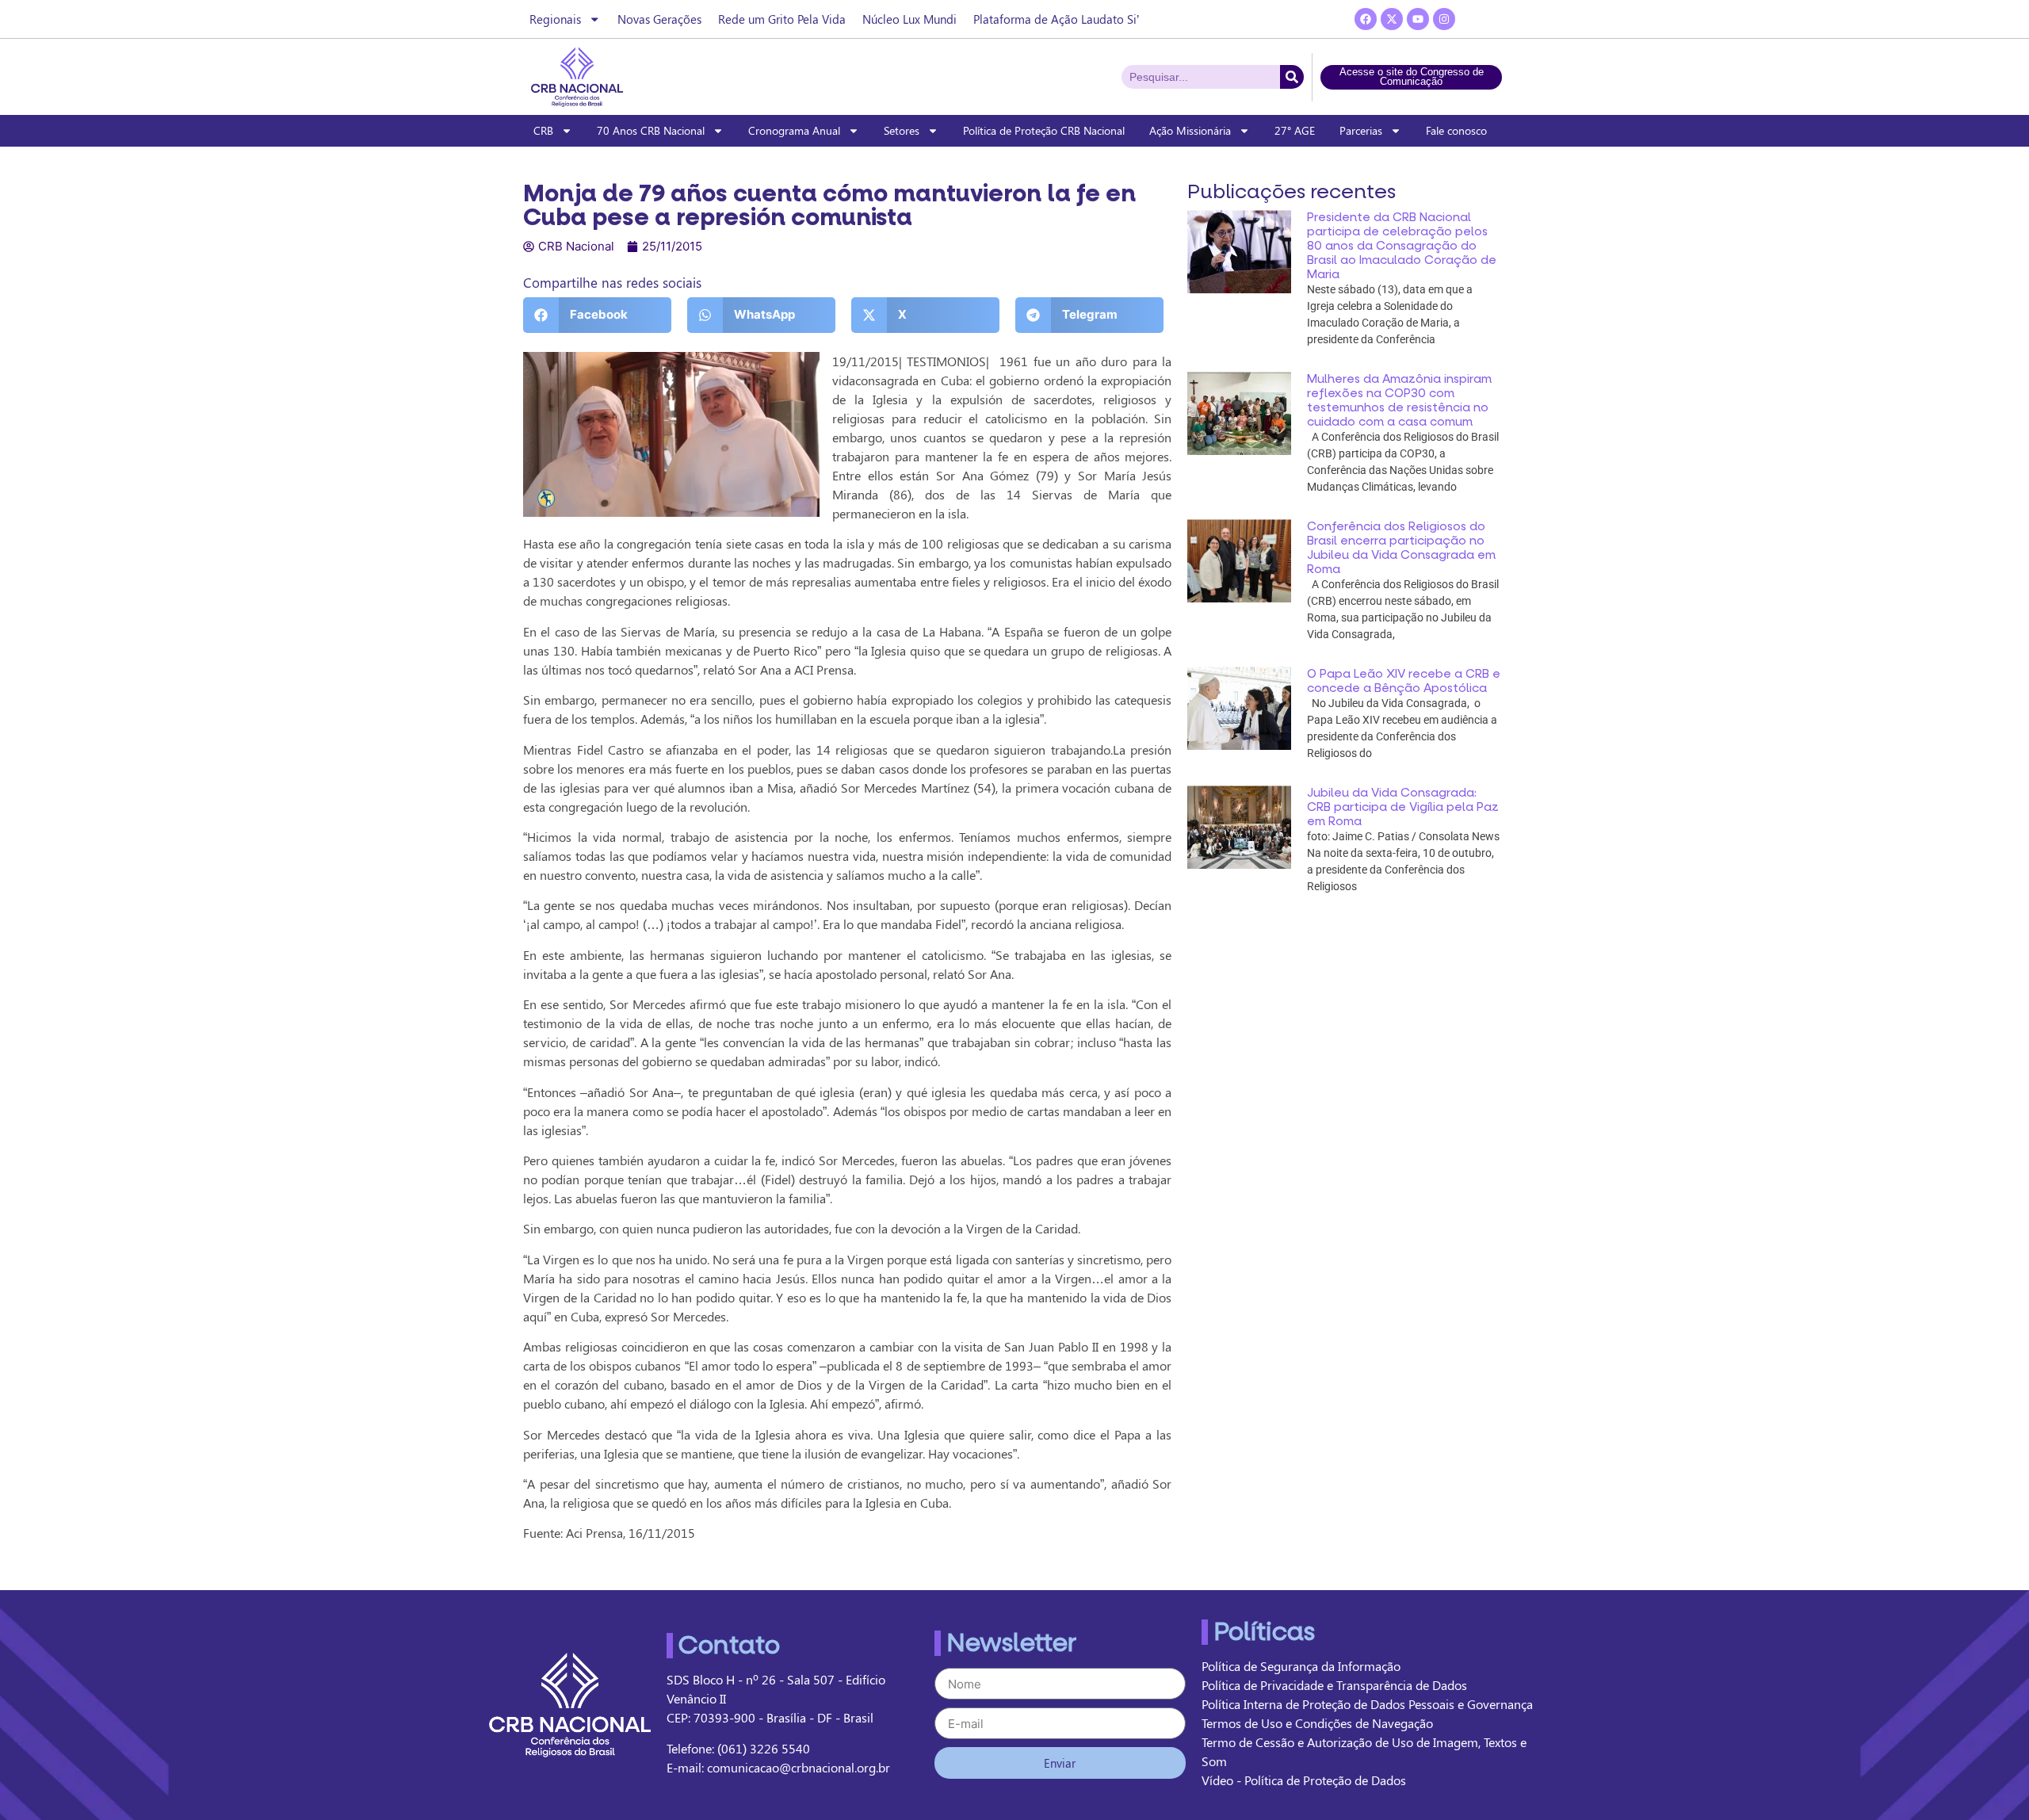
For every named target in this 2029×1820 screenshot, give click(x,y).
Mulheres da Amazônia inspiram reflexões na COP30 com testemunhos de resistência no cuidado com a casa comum (1399, 400)
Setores (902, 130)
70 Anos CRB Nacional (651, 130)
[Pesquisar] (1292, 77)
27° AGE (1295, 130)
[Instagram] (1444, 19)
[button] (597, 315)
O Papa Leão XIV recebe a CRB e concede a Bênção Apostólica (1404, 681)
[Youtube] (1418, 19)
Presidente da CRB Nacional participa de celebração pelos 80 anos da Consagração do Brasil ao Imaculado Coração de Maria (1402, 246)
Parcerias (1361, 130)
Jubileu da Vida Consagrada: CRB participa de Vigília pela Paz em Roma (1403, 807)
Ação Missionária (1190, 130)
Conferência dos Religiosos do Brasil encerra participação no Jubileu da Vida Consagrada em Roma (1401, 548)
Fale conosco (1456, 130)
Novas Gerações (659, 19)
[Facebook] (1366, 19)
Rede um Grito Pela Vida (782, 19)
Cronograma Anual (794, 130)
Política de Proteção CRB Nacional (1044, 130)
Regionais (555, 19)
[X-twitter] (1392, 19)
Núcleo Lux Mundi (909, 19)
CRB (543, 130)
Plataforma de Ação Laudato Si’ (1056, 19)
